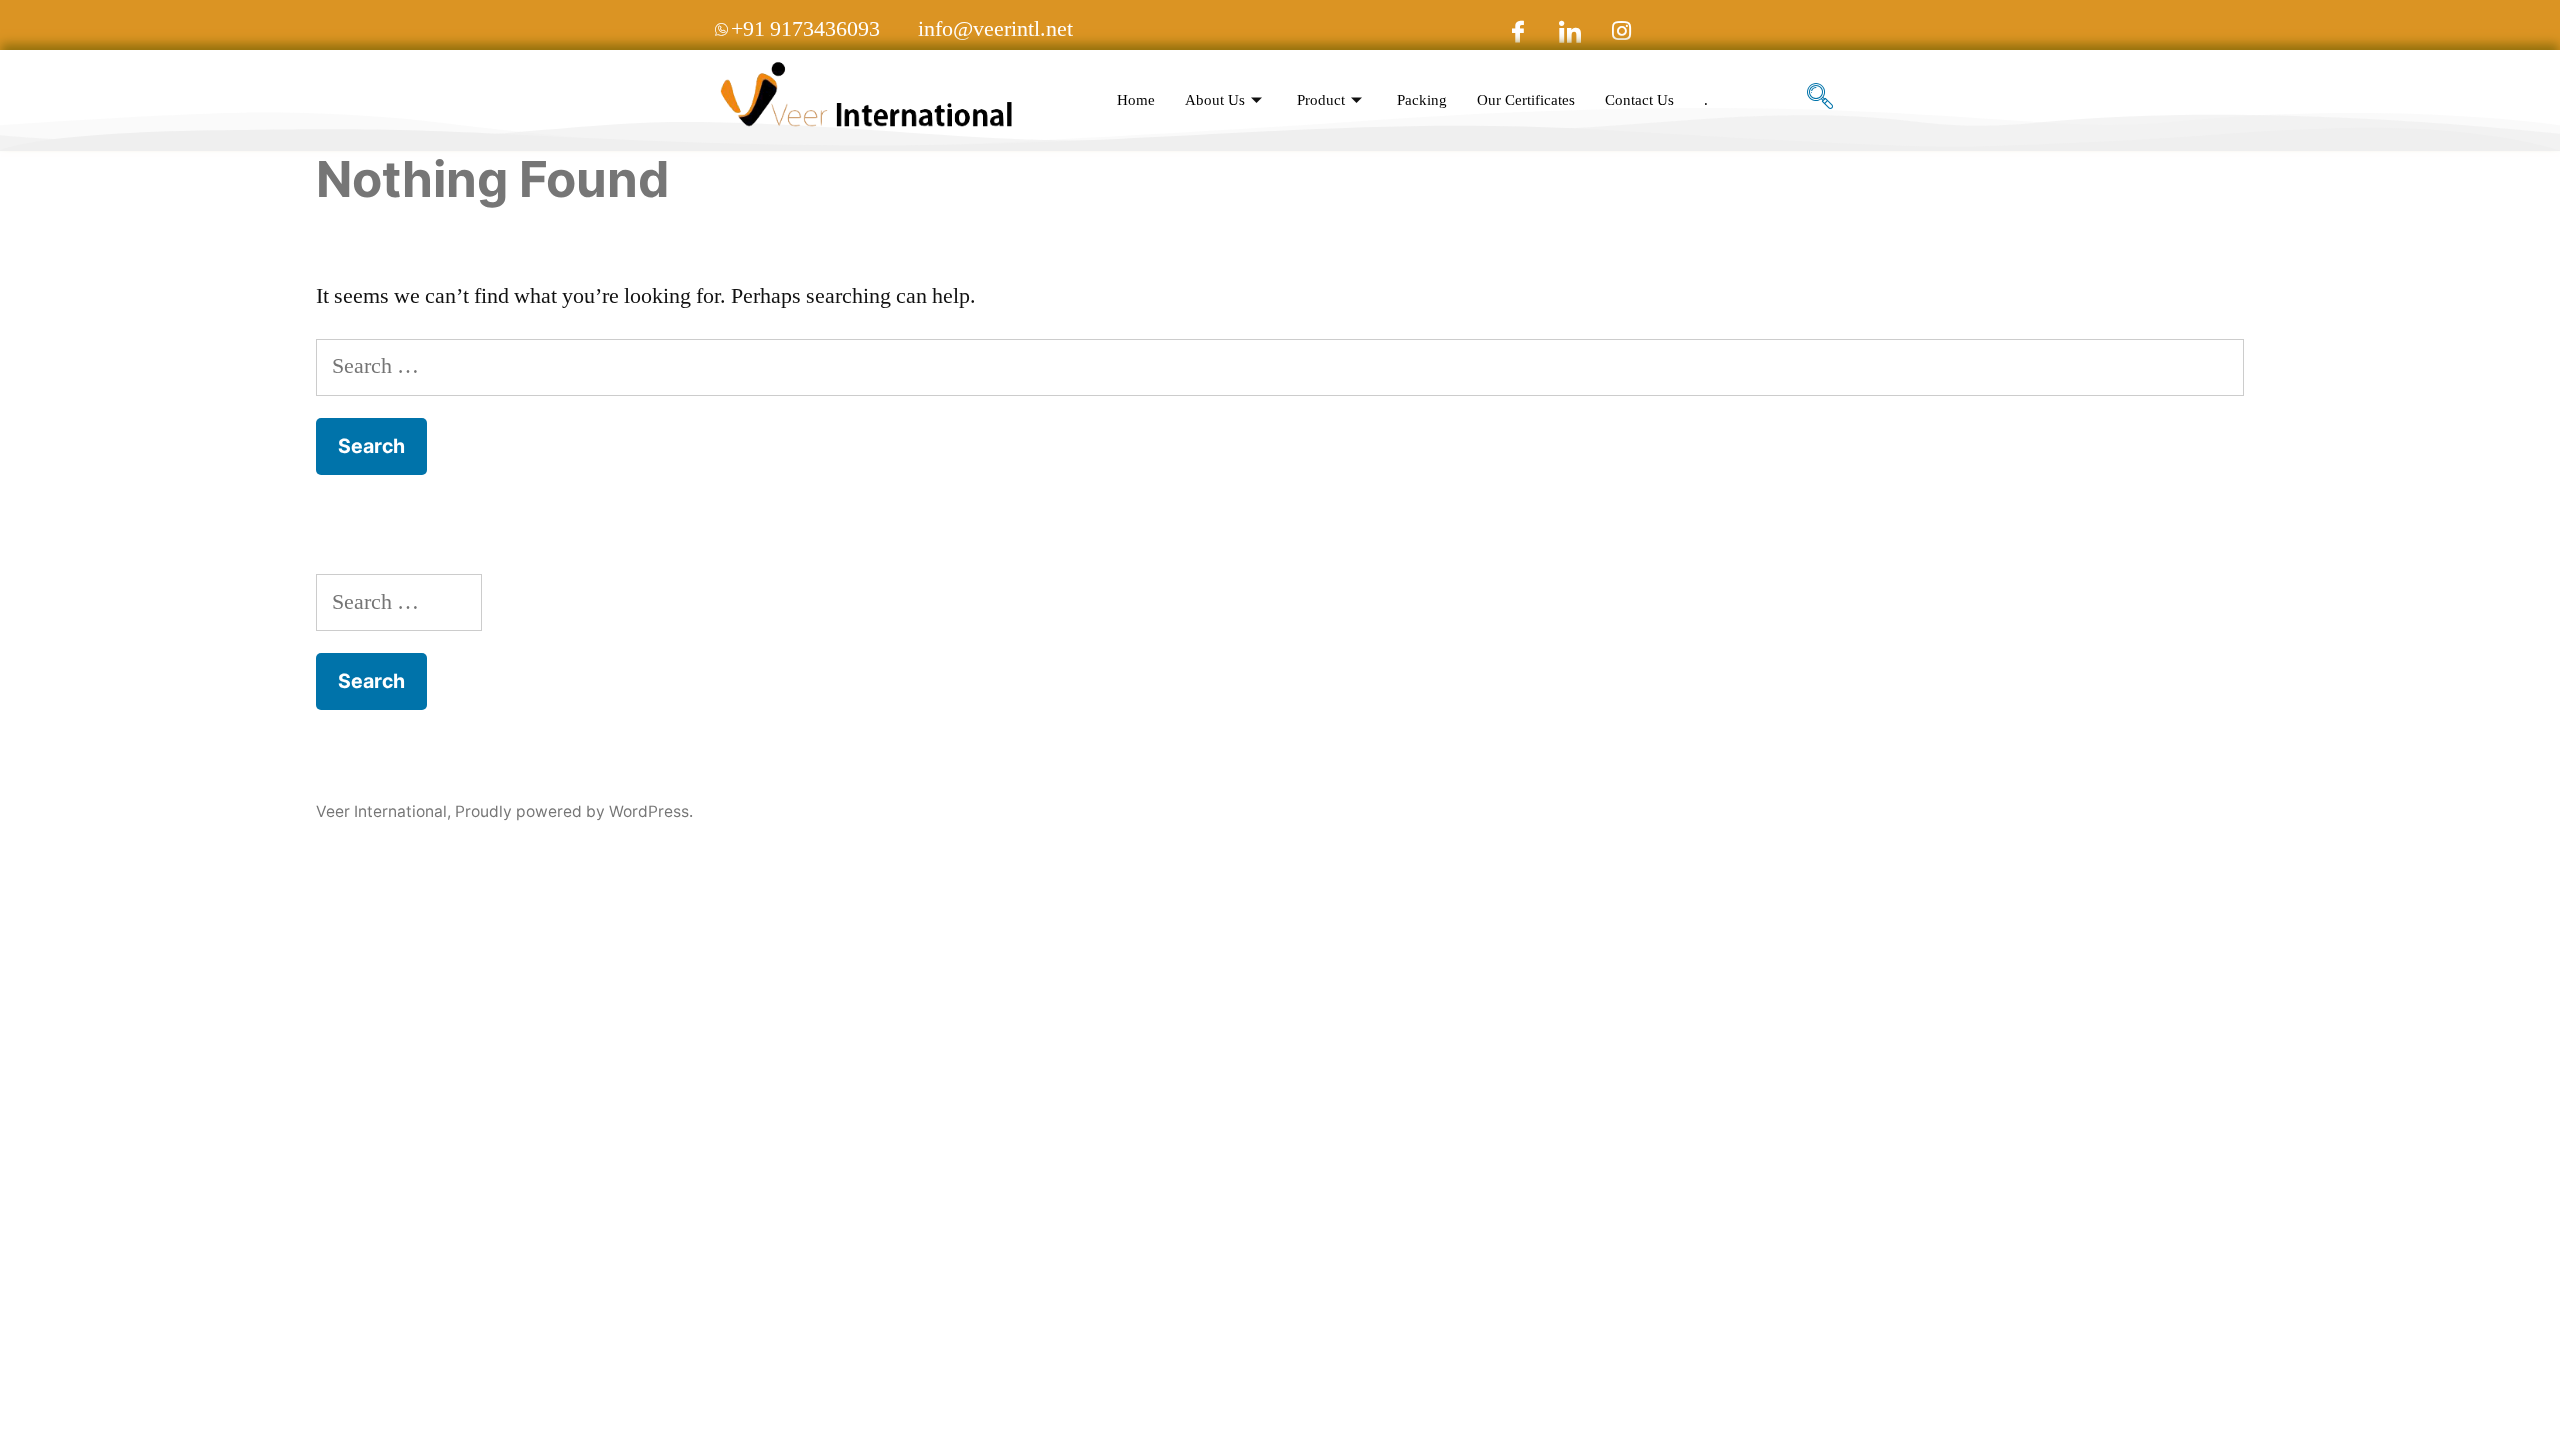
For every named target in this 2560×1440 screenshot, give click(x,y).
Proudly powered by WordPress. (574, 811)
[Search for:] (1280, 366)
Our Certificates (1526, 100)
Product (1321, 100)
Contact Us (1639, 100)
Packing (1422, 100)
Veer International (381, 811)
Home (1136, 100)
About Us (1215, 100)
